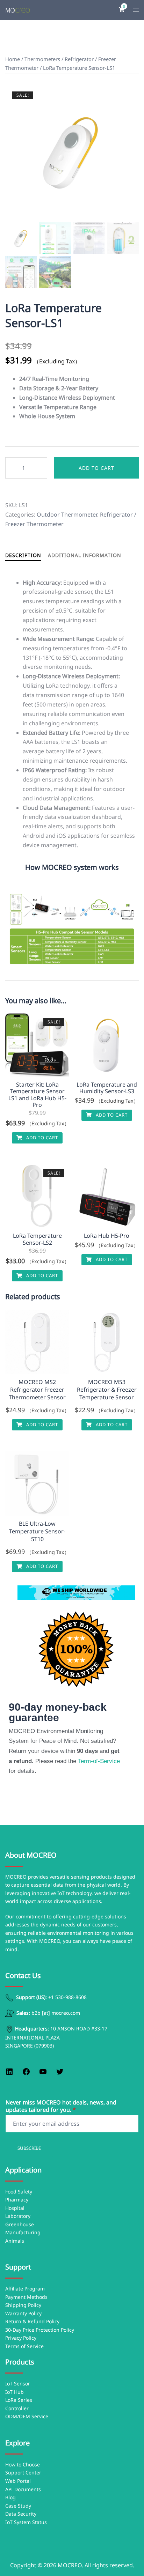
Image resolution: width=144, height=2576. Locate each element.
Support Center (23, 2473)
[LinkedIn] (9, 2074)
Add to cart (96, 468)
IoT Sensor (18, 2383)
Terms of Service (24, 2346)
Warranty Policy (23, 2313)
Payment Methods (26, 2297)
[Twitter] (60, 2074)
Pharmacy (17, 2200)
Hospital (15, 2208)
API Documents (23, 2489)
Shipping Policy (23, 2305)
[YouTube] (43, 2074)
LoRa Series (19, 2400)
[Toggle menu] (136, 10)
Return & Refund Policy (32, 2321)
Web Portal (18, 2481)
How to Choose (23, 2464)
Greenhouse (20, 2224)
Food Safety (19, 2192)
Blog (10, 2497)
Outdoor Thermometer (67, 515)
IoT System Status (26, 2522)
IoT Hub (15, 2392)
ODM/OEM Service (27, 2416)
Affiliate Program (25, 2289)
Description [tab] (23, 555)
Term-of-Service (98, 1761)
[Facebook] (26, 2074)
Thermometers (42, 59)
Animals (15, 2241)
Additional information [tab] (85, 555)
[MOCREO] (18, 10)
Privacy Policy (21, 2338)
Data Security (21, 2514)
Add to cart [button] (41, 1138)
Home (13, 59)
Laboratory (18, 2216)
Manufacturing (23, 2232)
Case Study (18, 2506)
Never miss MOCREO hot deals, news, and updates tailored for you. (61, 2106)
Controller (17, 2408)
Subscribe (29, 2148)
